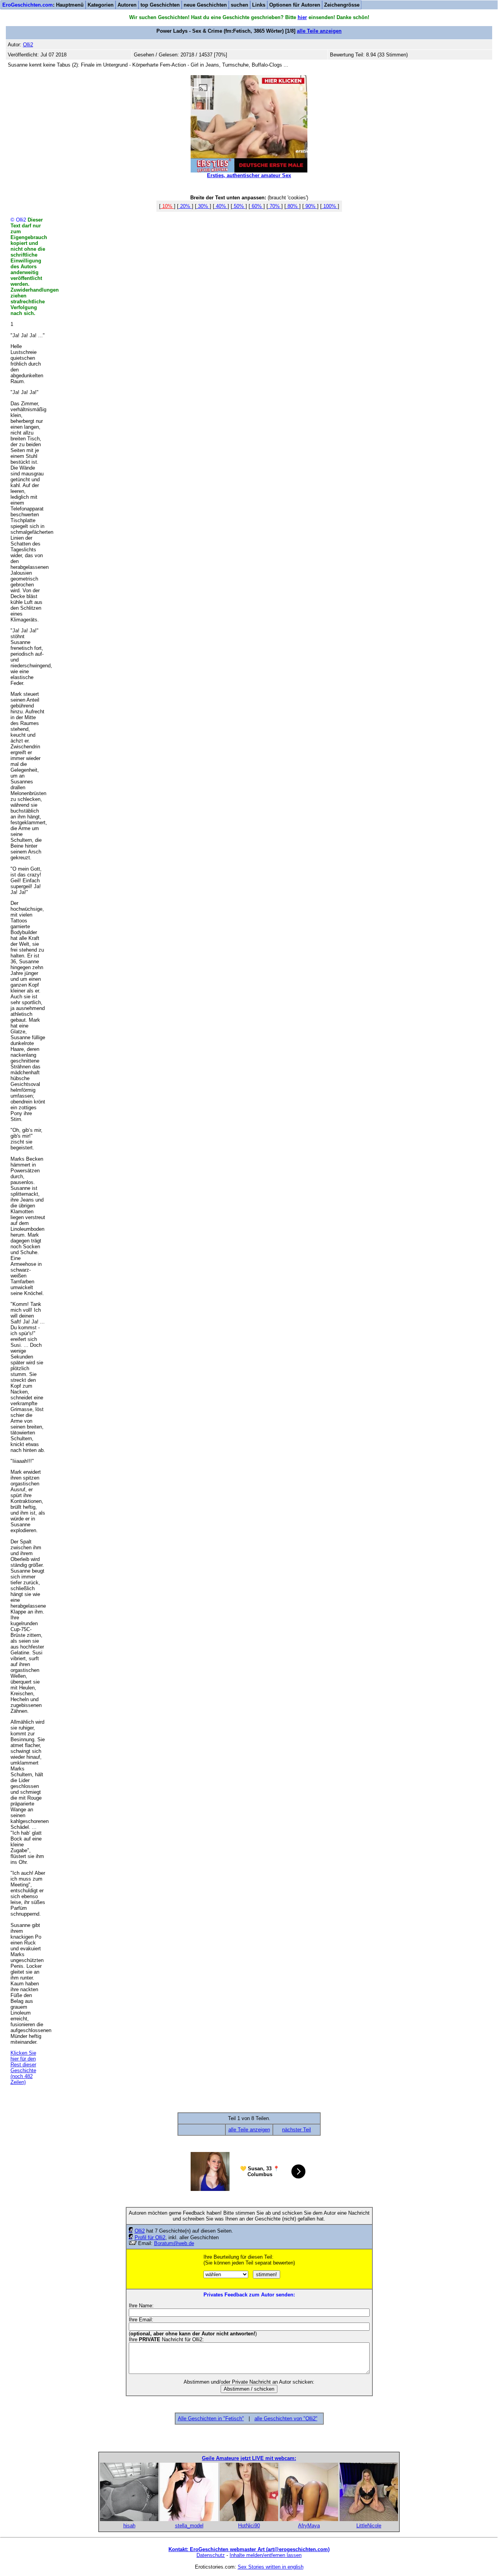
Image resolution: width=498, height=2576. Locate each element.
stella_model (189, 2526)
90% (310, 206)
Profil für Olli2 (150, 2237)
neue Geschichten (205, 5)
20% (185, 206)
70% (275, 206)
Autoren (127, 5)
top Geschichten (160, 5)
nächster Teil (296, 2130)
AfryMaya (309, 2526)
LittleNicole (369, 2526)
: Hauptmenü (43, 5)
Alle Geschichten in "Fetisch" (211, 2419)
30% (203, 206)
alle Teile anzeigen (319, 31)
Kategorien (101, 5)
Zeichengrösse (342, 5)
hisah (129, 2526)
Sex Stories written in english (271, 2567)
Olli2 (140, 2231)
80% (293, 206)
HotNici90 (249, 2526)
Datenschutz (211, 2555)
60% (257, 206)
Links (259, 5)
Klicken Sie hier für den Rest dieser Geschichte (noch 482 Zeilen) (23, 2067)
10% (167, 206)
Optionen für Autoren (295, 5)
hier (302, 17)
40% (221, 206)
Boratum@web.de (174, 2243)
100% (330, 206)
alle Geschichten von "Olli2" (286, 2419)
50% (239, 206)
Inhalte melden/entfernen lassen (266, 2555)
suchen (239, 5)
